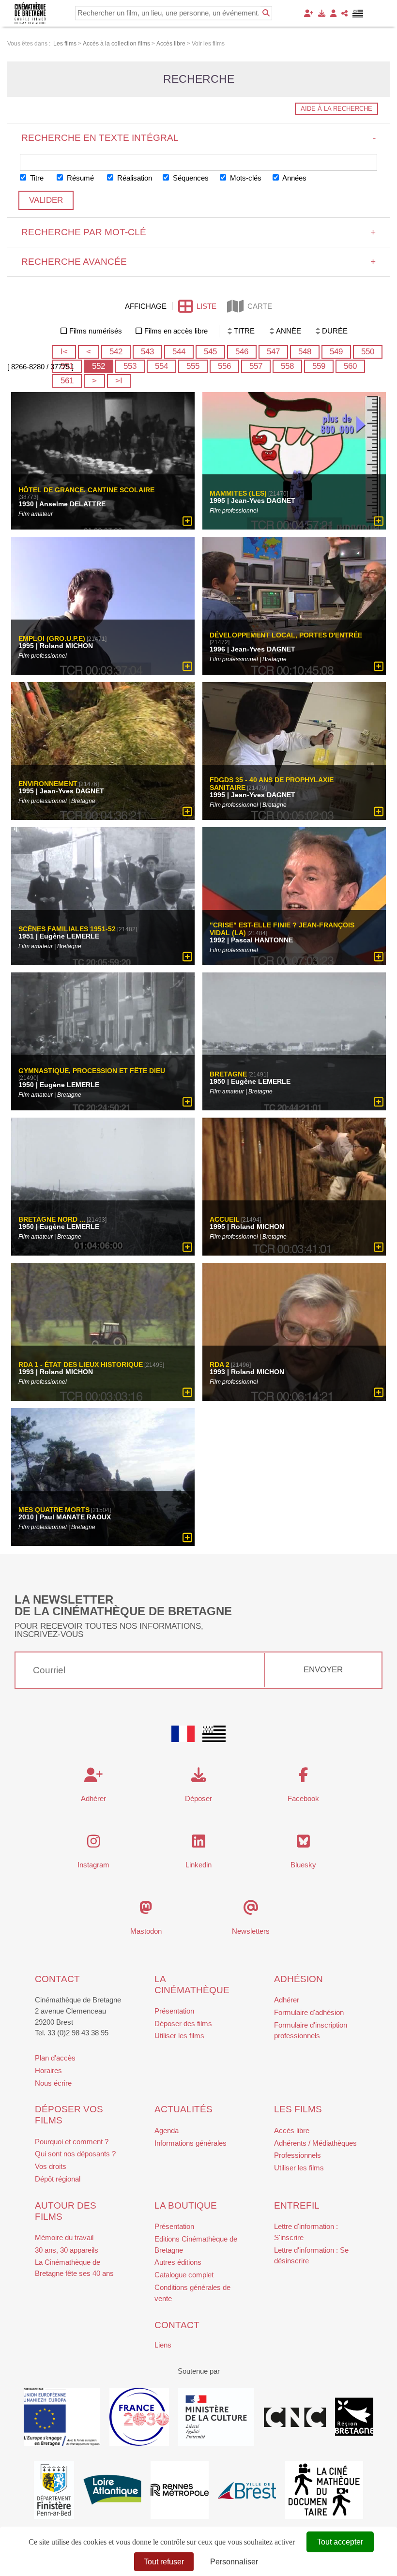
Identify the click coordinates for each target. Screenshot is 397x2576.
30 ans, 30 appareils (67, 2250)
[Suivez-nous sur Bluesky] (303, 1844)
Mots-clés (245, 178)
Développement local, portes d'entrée (286, 636)
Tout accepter (340, 2542)
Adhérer (287, 2000)
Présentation (174, 2011)
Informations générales (191, 2143)
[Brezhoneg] (358, 14)
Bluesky (303, 1865)
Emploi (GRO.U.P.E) (52, 639)
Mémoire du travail (64, 2237)
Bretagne (228, 1074)
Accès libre (292, 2130)
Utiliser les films (179, 2036)
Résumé (79, 178)
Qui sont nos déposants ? (75, 2154)
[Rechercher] (266, 13)
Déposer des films (183, 2023)
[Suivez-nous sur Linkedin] (199, 1844)
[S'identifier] (333, 13)
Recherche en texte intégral (199, 138)
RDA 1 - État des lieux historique (81, 1364)
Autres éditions (178, 2262)
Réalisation (134, 178)
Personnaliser (234, 2562)
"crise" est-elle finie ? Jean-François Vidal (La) (282, 929)
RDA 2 (220, 1364)
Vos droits (51, 2166)
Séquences (190, 178)
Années (294, 178)
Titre (36, 178)
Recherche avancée (199, 262)
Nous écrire (53, 2083)
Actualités (183, 2109)
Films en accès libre (176, 331)
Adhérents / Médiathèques (315, 2143)
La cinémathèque (192, 1985)
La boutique (186, 2205)
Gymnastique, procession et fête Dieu (92, 1071)
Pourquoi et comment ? (72, 2142)
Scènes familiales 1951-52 (67, 929)
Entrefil (297, 2205)
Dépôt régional (58, 2179)
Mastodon (146, 1931)
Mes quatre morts (54, 1510)
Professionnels (298, 2155)
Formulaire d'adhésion (309, 2012)
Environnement (48, 784)
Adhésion (298, 1979)
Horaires (48, 2070)
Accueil (225, 1219)
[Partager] (344, 13)
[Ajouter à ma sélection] (187, 522)
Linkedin (198, 1865)
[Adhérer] (309, 13)
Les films (298, 2109)
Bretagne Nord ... (52, 1219)
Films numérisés (96, 331)
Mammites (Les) (238, 494)
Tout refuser (164, 2562)
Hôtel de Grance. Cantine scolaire (86, 490)
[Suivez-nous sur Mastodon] (146, 1910)
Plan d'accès (55, 2058)
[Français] (183, 1734)
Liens (163, 2345)
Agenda (167, 2130)
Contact (57, 1979)
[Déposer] (322, 13)
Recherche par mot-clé (199, 232)
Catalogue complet (184, 2275)
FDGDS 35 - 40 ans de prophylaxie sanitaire (272, 784)
